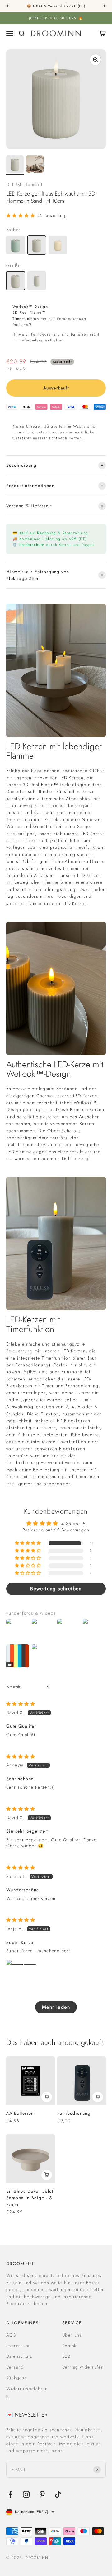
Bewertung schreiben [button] (56, 1589)
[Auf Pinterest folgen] (42, 2494)
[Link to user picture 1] (21, 1974)
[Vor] (105, 6)
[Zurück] (7, 6)
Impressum (18, 2346)
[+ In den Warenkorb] (47, 2097)
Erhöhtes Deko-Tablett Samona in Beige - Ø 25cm (30, 2198)
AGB (11, 2335)
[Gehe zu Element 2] (35, 165)
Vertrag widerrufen (83, 2367)
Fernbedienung (74, 2113)
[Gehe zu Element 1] (15, 165)
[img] (21, 1704)
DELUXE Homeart (24, 184)
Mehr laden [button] (56, 2007)
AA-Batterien (20, 2113)
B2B (66, 2356)
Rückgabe (17, 2378)
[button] (21, 215)
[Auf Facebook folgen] (10, 2494)
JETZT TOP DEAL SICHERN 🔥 (56, 18)
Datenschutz (19, 2356)
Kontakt (70, 2346)
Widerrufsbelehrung (27, 2392)
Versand (15, 2367)
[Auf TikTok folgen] (58, 2494)
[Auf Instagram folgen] (26, 2494)
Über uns (72, 2335)
